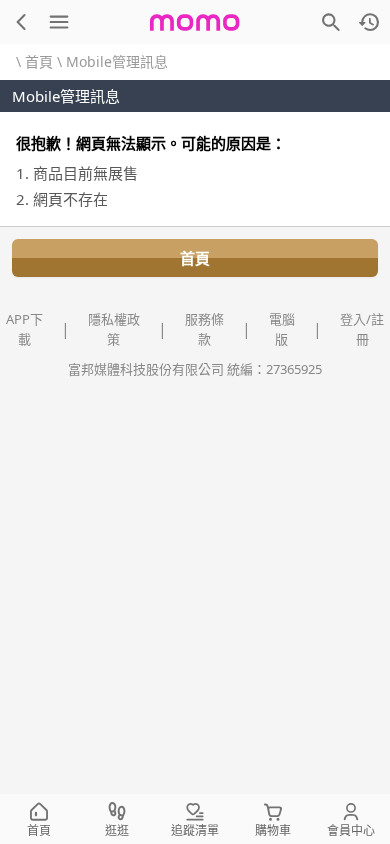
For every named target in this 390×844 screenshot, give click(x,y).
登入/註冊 (362, 329)
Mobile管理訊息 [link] (117, 61)
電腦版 (282, 329)
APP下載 (24, 329)
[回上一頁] (21, 22)
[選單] (59, 22)
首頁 (39, 61)
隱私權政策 (114, 329)
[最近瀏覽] (369, 22)
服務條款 (204, 329)
